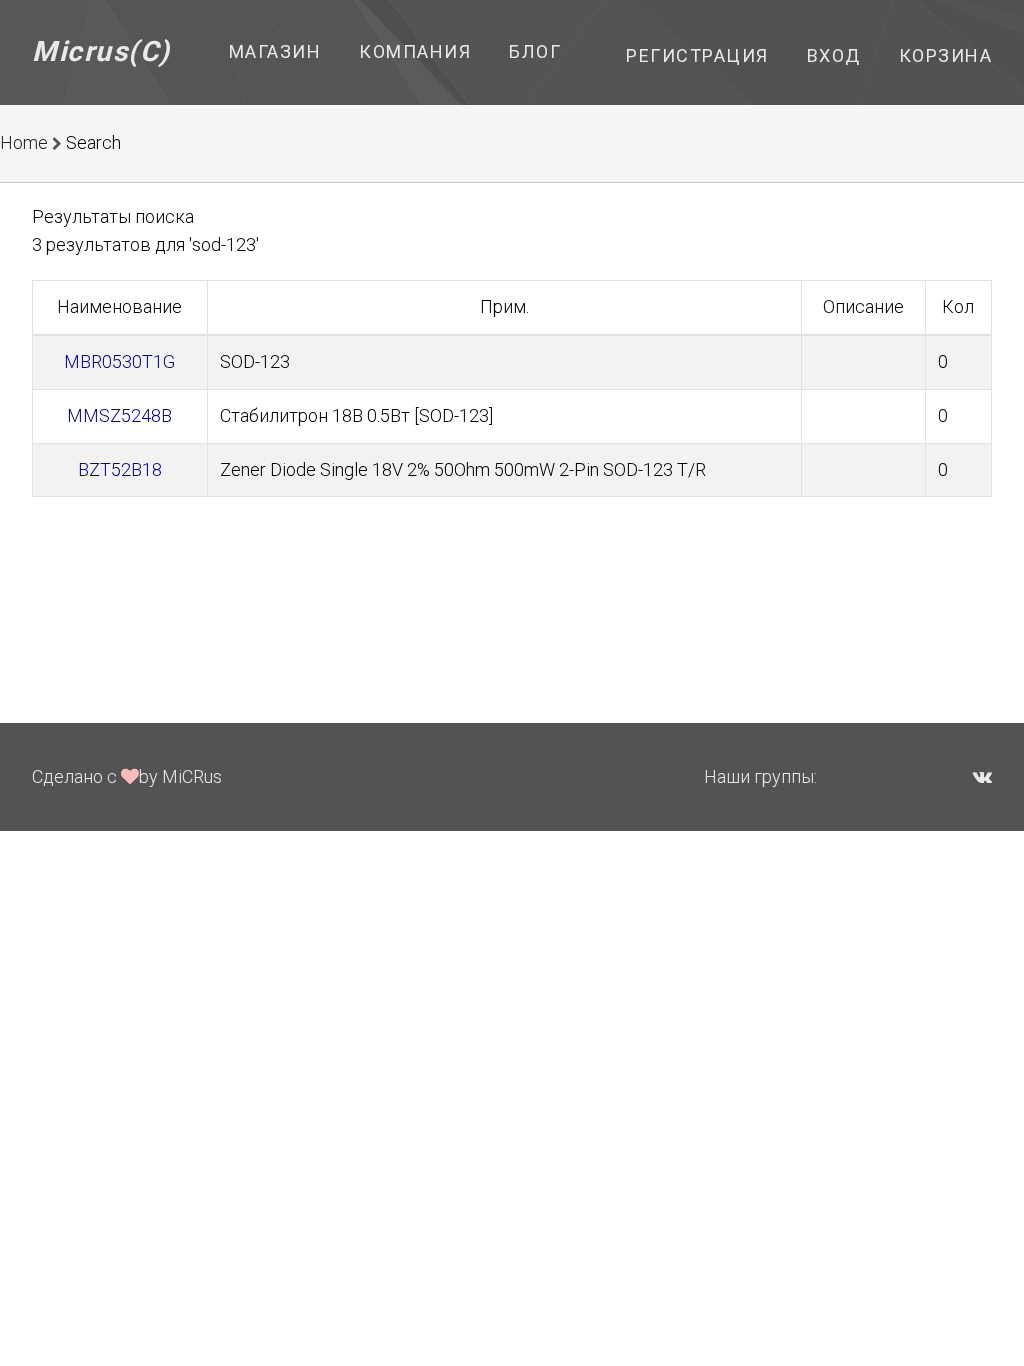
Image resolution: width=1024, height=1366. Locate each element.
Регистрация (697, 55)
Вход (834, 55)
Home (24, 142)
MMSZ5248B (119, 415)
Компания (415, 51)
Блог (535, 51)
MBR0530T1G (119, 361)
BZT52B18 (120, 469)
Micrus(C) (101, 51)
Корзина (946, 55)
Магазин (275, 51)
